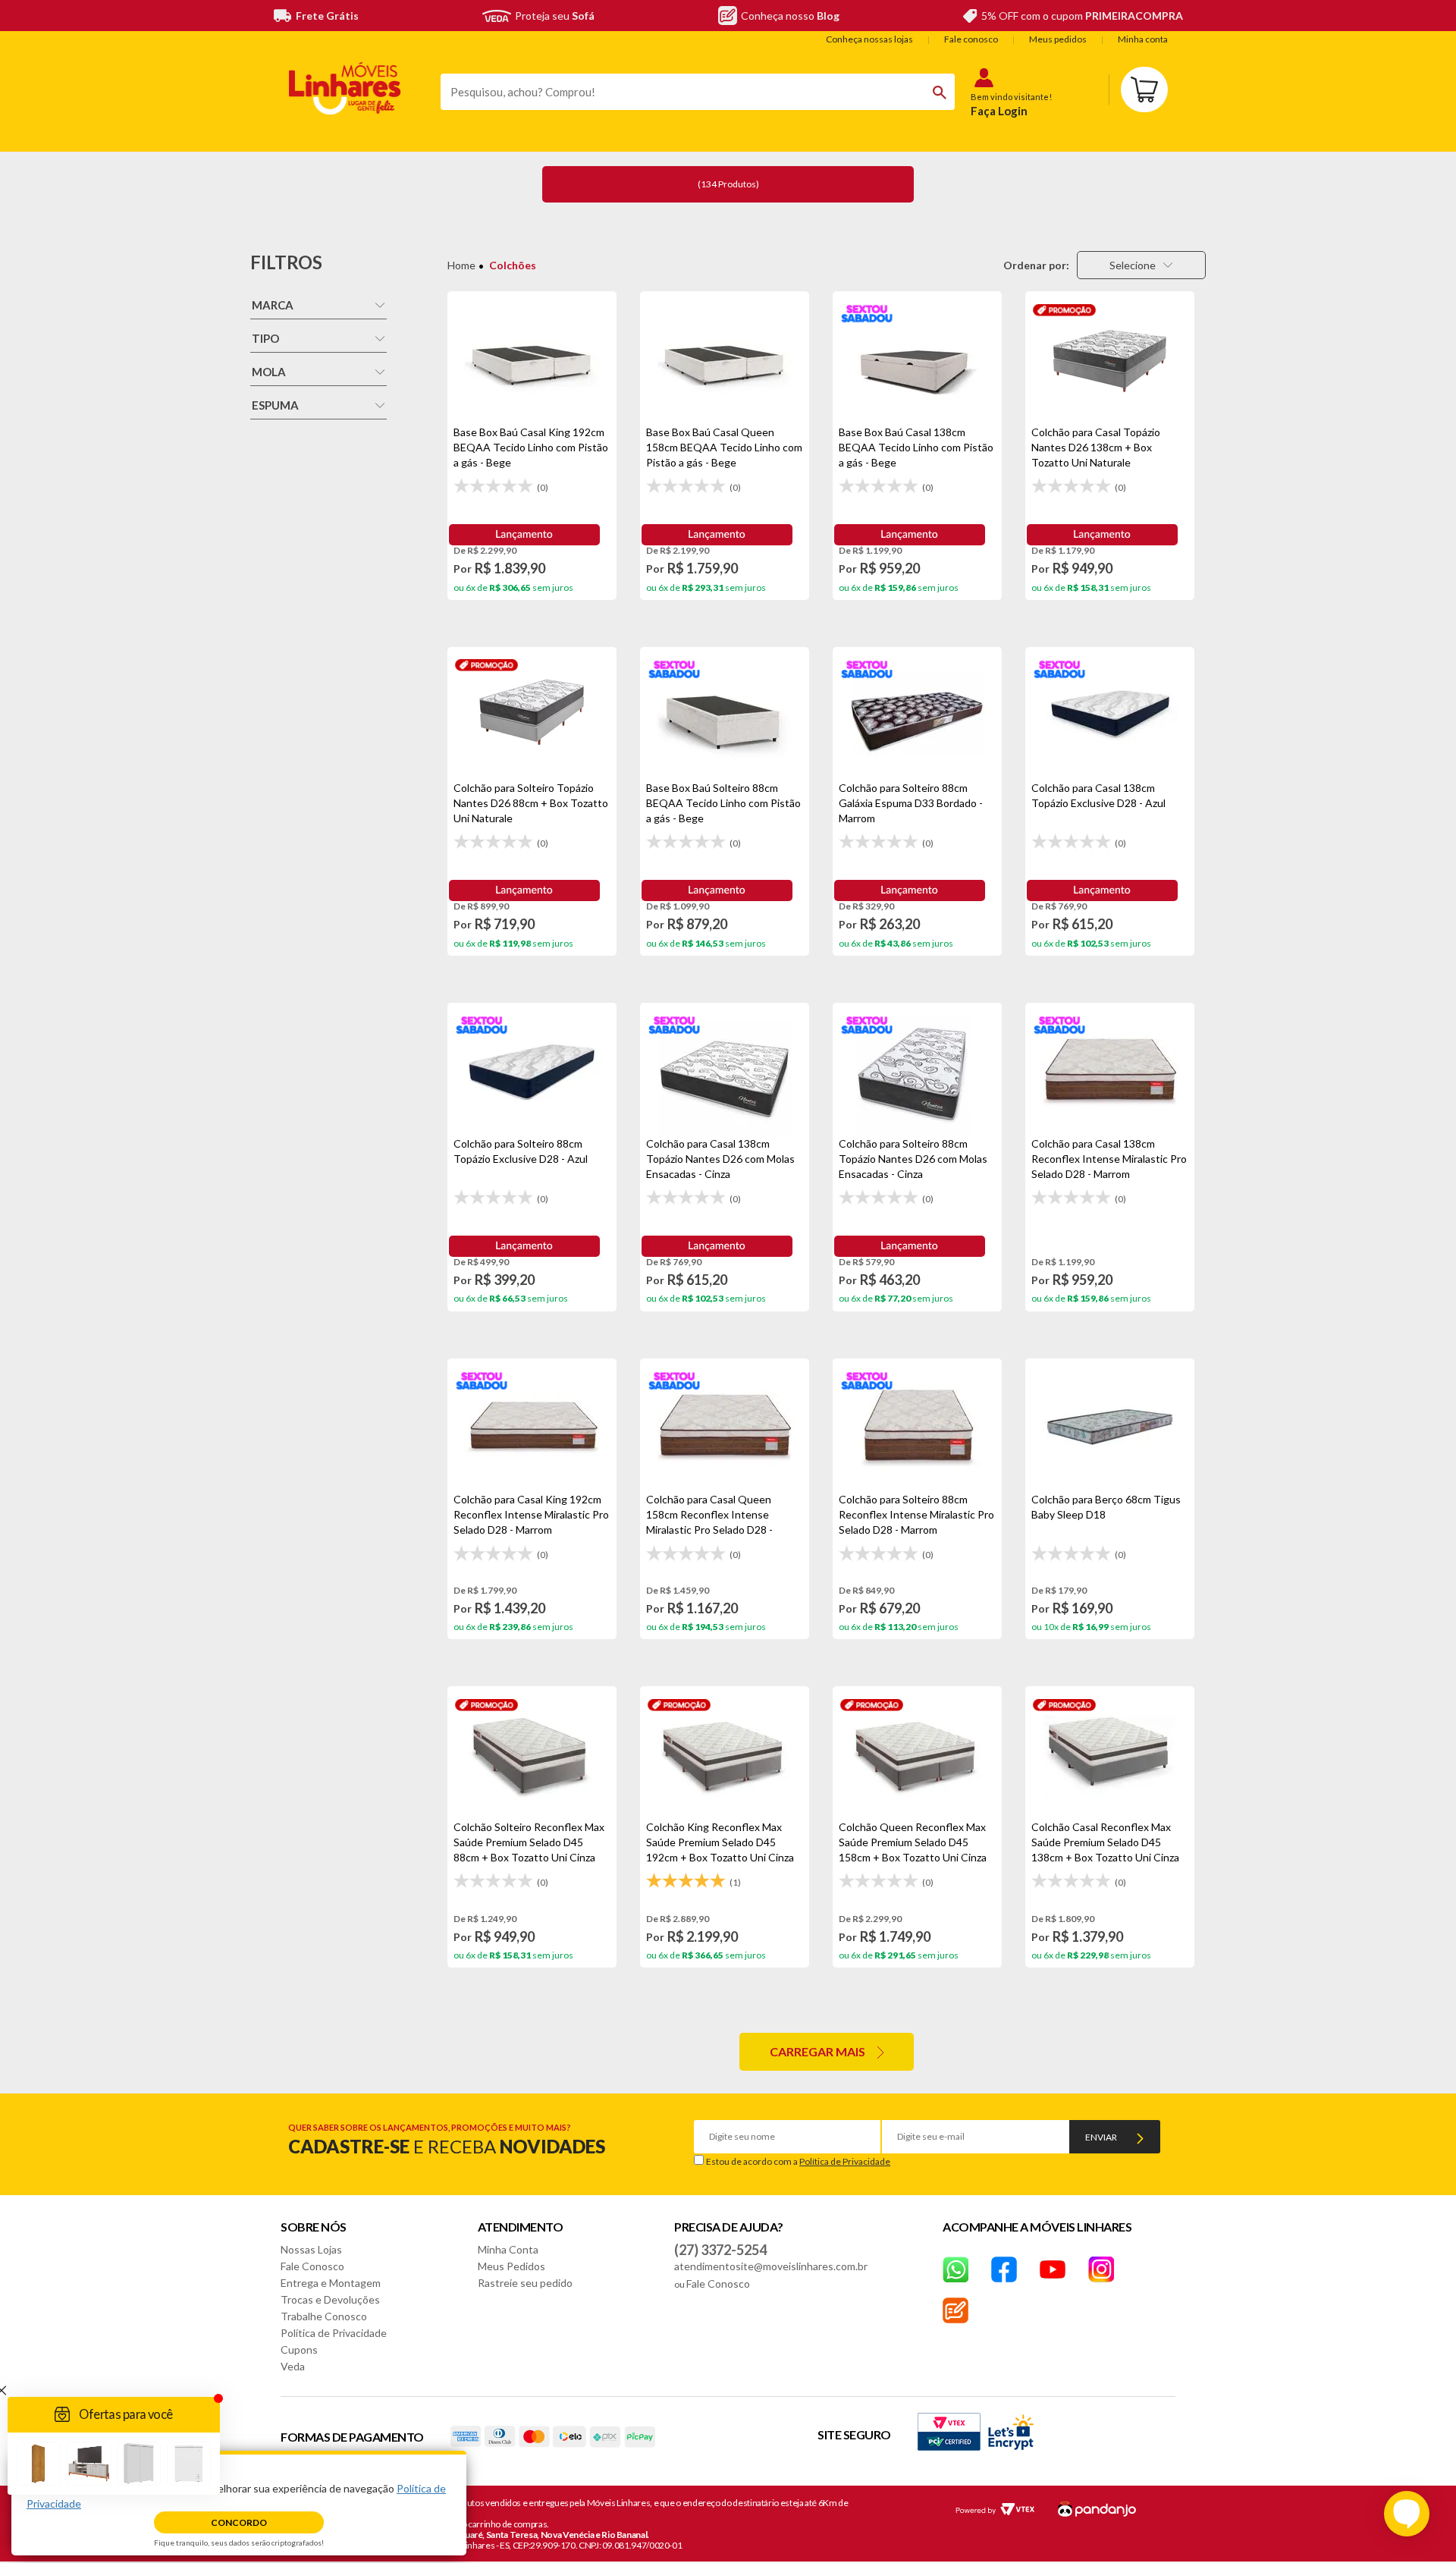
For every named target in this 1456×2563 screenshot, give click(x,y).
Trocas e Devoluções (330, 2299)
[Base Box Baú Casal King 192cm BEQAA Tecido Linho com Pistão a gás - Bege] (532, 358)
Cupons (299, 2349)
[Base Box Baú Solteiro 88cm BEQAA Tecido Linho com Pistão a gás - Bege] (725, 714)
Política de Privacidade (845, 2161)
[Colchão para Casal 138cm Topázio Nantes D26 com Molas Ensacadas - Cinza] (725, 1069)
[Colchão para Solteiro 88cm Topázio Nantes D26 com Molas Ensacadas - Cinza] (917, 1069)
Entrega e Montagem (331, 2283)
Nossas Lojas (311, 2249)
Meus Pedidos (511, 2266)
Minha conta (1143, 39)
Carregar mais (817, 2051)
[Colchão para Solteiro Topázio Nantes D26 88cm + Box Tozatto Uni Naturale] (532, 714)
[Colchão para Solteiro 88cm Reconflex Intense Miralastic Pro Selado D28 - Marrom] (917, 1425)
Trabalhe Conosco (324, 2316)
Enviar (1101, 2137)
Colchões (513, 265)
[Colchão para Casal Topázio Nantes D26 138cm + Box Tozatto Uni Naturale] (1110, 358)
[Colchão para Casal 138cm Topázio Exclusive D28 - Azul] (1110, 714)
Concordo (239, 2522)
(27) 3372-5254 (720, 2250)
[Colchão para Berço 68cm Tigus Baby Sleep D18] (1110, 1425)
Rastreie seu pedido (525, 2283)
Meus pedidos (1058, 39)
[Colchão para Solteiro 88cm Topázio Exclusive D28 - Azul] (532, 1069)
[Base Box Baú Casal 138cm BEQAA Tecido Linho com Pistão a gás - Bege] (917, 358)
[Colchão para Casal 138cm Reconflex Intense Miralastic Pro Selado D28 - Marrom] (1110, 1069)
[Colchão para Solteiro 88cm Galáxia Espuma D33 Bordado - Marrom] (917, 714)
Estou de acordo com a (798, 2161)
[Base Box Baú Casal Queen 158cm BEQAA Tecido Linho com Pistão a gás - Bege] (725, 358)
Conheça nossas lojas (869, 39)
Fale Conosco (312, 2266)
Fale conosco (971, 39)
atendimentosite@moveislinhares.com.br (771, 2266)
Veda (293, 2366)
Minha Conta (508, 2249)
